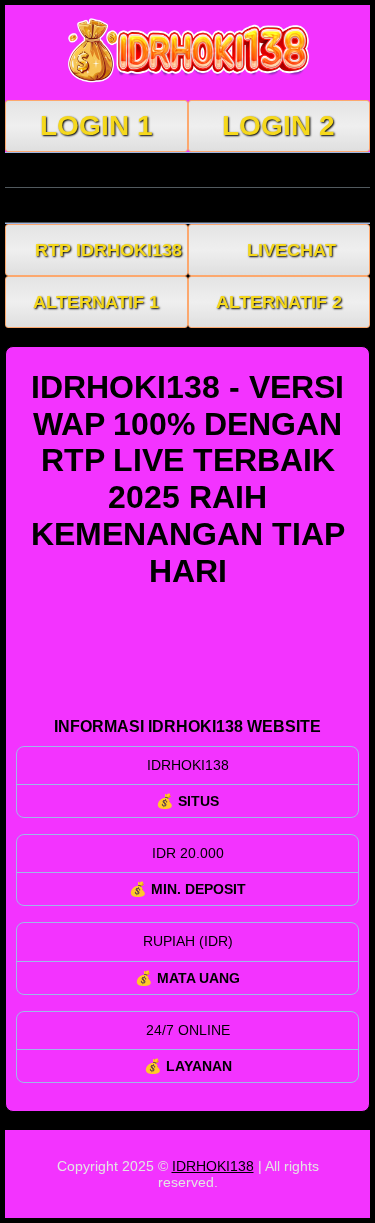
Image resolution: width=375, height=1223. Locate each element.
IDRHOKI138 (213, 1166)
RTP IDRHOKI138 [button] (108, 250)
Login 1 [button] (96, 125)
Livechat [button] (291, 250)
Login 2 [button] (278, 125)
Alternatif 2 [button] (279, 302)
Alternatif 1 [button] (96, 302)
